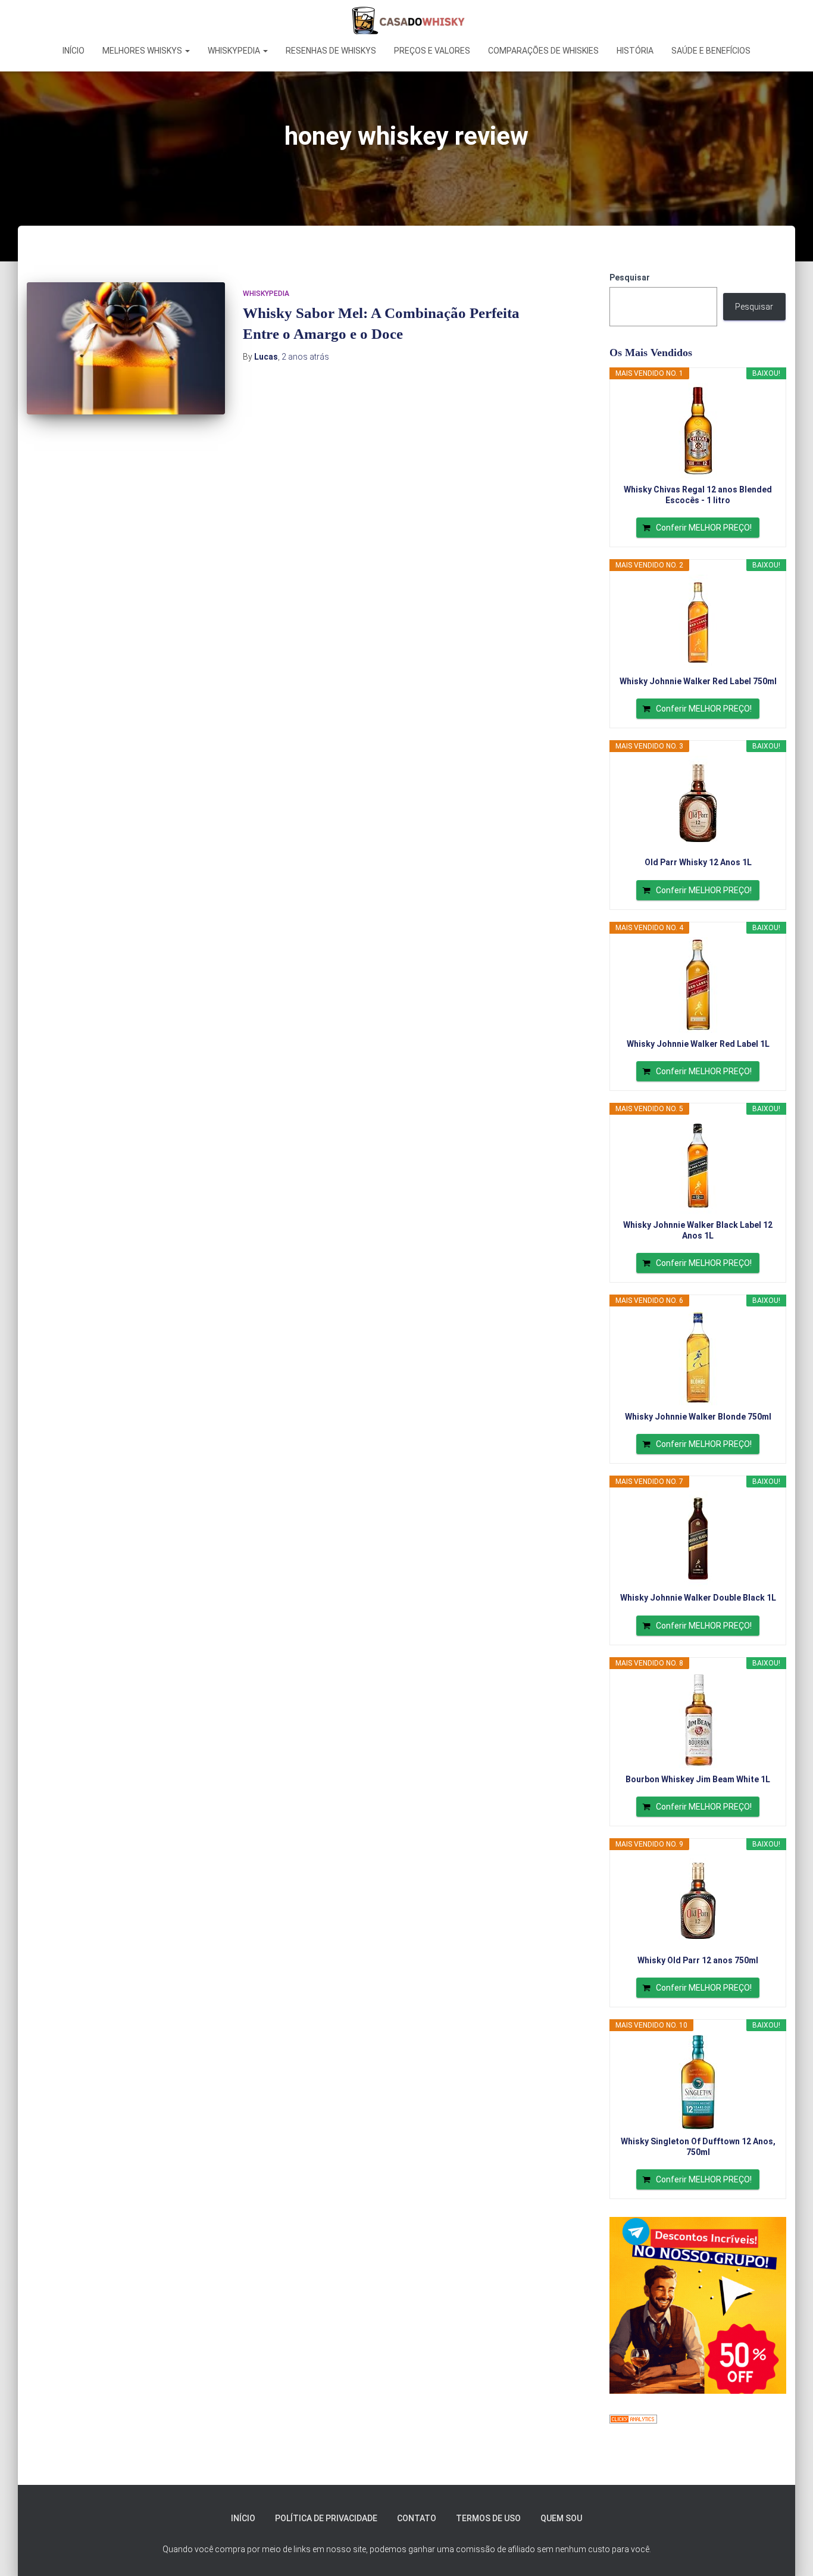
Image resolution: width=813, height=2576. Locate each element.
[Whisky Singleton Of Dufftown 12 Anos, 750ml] (698, 2082)
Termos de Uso (488, 2518)
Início (74, 51)
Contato (417, 2518)
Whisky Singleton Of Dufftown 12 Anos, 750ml (698, 2147)
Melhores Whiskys (143, 51)
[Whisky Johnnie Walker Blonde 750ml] (698, 1358)
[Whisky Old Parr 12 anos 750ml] (698, 1901)
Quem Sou (561, 2518)
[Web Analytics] (633, 2418)
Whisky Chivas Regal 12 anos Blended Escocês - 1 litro (698, 495)
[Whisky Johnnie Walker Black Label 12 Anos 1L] (698, 1166)
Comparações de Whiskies (543, 51)
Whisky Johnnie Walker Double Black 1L (698, 1598)
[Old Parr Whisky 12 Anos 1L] (698, 803)
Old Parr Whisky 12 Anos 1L (698, 862)
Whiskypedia (235, 51)
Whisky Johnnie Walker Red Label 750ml (698, 681)
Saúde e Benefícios (711, 51)
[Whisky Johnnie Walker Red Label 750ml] (698, 622)
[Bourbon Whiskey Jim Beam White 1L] (698, 1720)
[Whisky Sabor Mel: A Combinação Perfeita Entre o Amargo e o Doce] (126, 348)
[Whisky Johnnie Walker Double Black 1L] (698, 1539)
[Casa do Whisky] (406, 21)
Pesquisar (630, 277)
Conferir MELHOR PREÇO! (704, 528)
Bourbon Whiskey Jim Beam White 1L (698, 1779)
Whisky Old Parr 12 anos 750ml (698, 1960)
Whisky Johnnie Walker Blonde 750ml (698, 1417)
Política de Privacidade (326, 2518)
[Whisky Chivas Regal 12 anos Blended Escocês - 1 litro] (698, 431)
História (635, 51)
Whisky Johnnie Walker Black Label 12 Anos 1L (698, 1230)
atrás (305, 357)
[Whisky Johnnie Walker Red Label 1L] (698, 985)
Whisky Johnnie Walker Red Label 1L (698, 1044)
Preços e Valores (432, 51)
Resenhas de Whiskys (331, 51)
